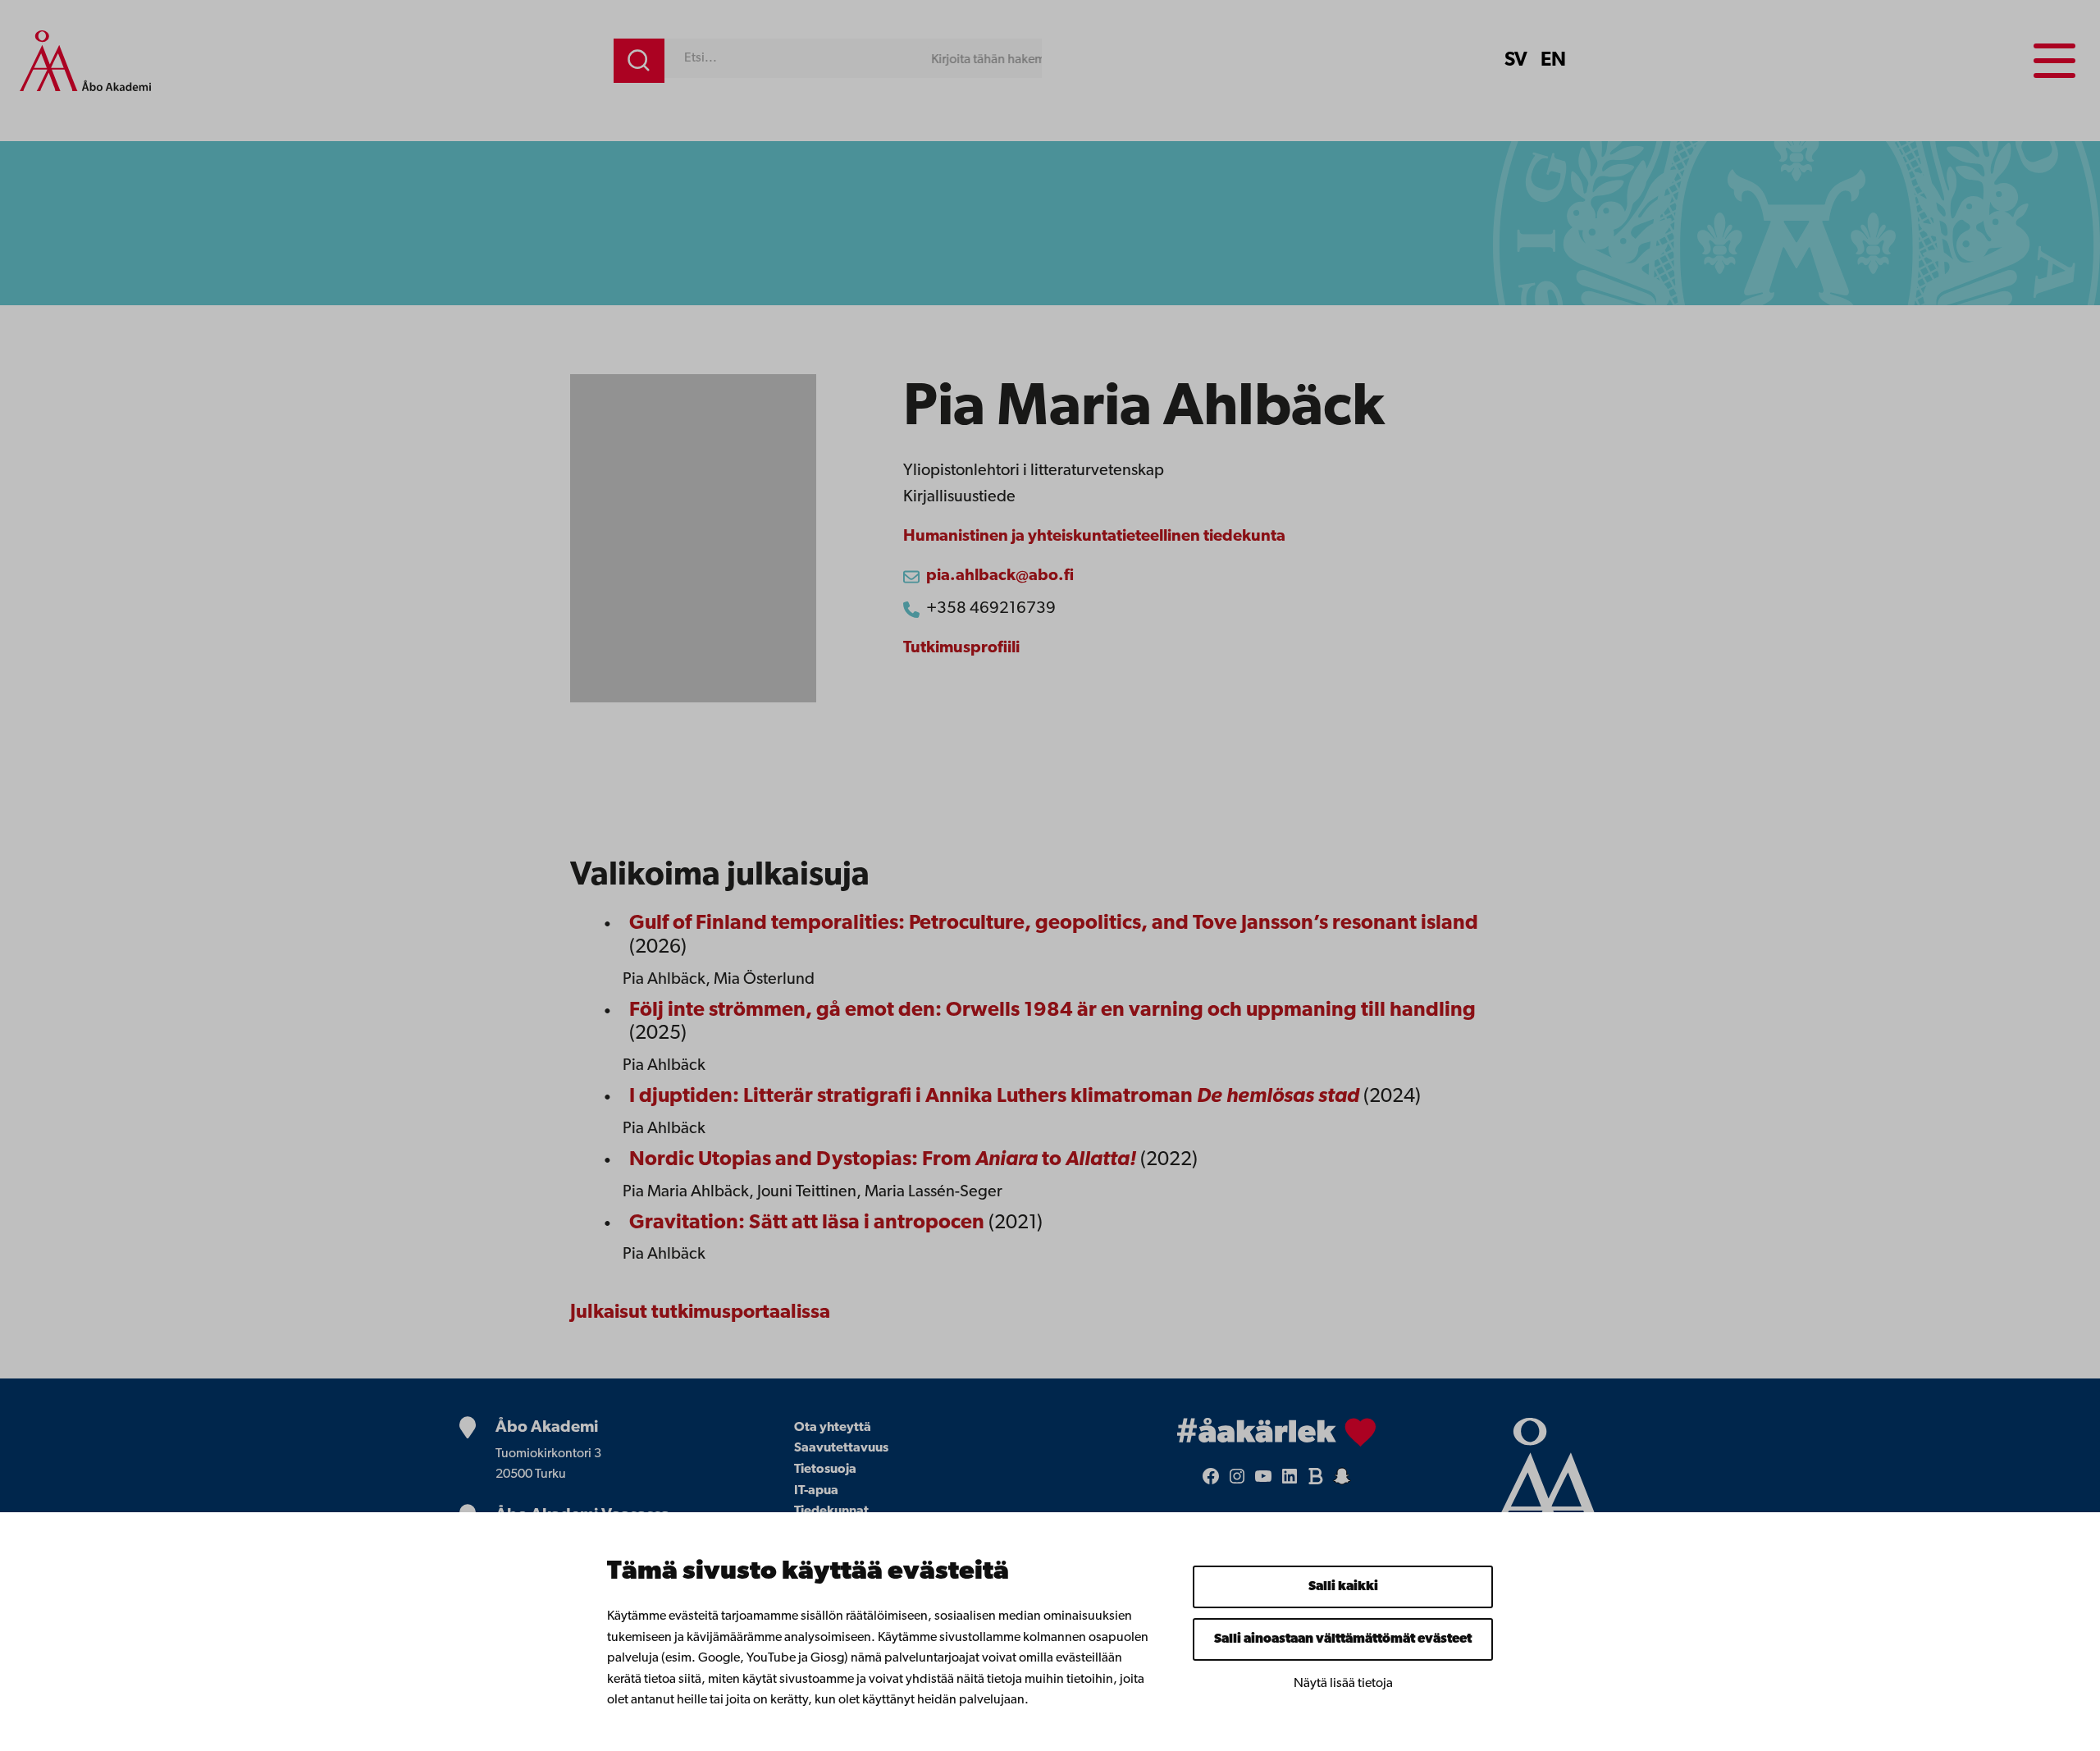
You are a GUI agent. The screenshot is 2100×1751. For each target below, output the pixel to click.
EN (1553, 61)
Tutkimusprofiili (961, 648)
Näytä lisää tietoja (1343, 1684)
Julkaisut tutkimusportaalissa (700, 1313)
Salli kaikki (1343, 1587)
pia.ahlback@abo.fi (1000, 576)
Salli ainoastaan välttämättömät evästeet (1343, 1639)
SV (1516, 61)
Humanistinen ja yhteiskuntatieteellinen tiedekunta (1094, 537)
